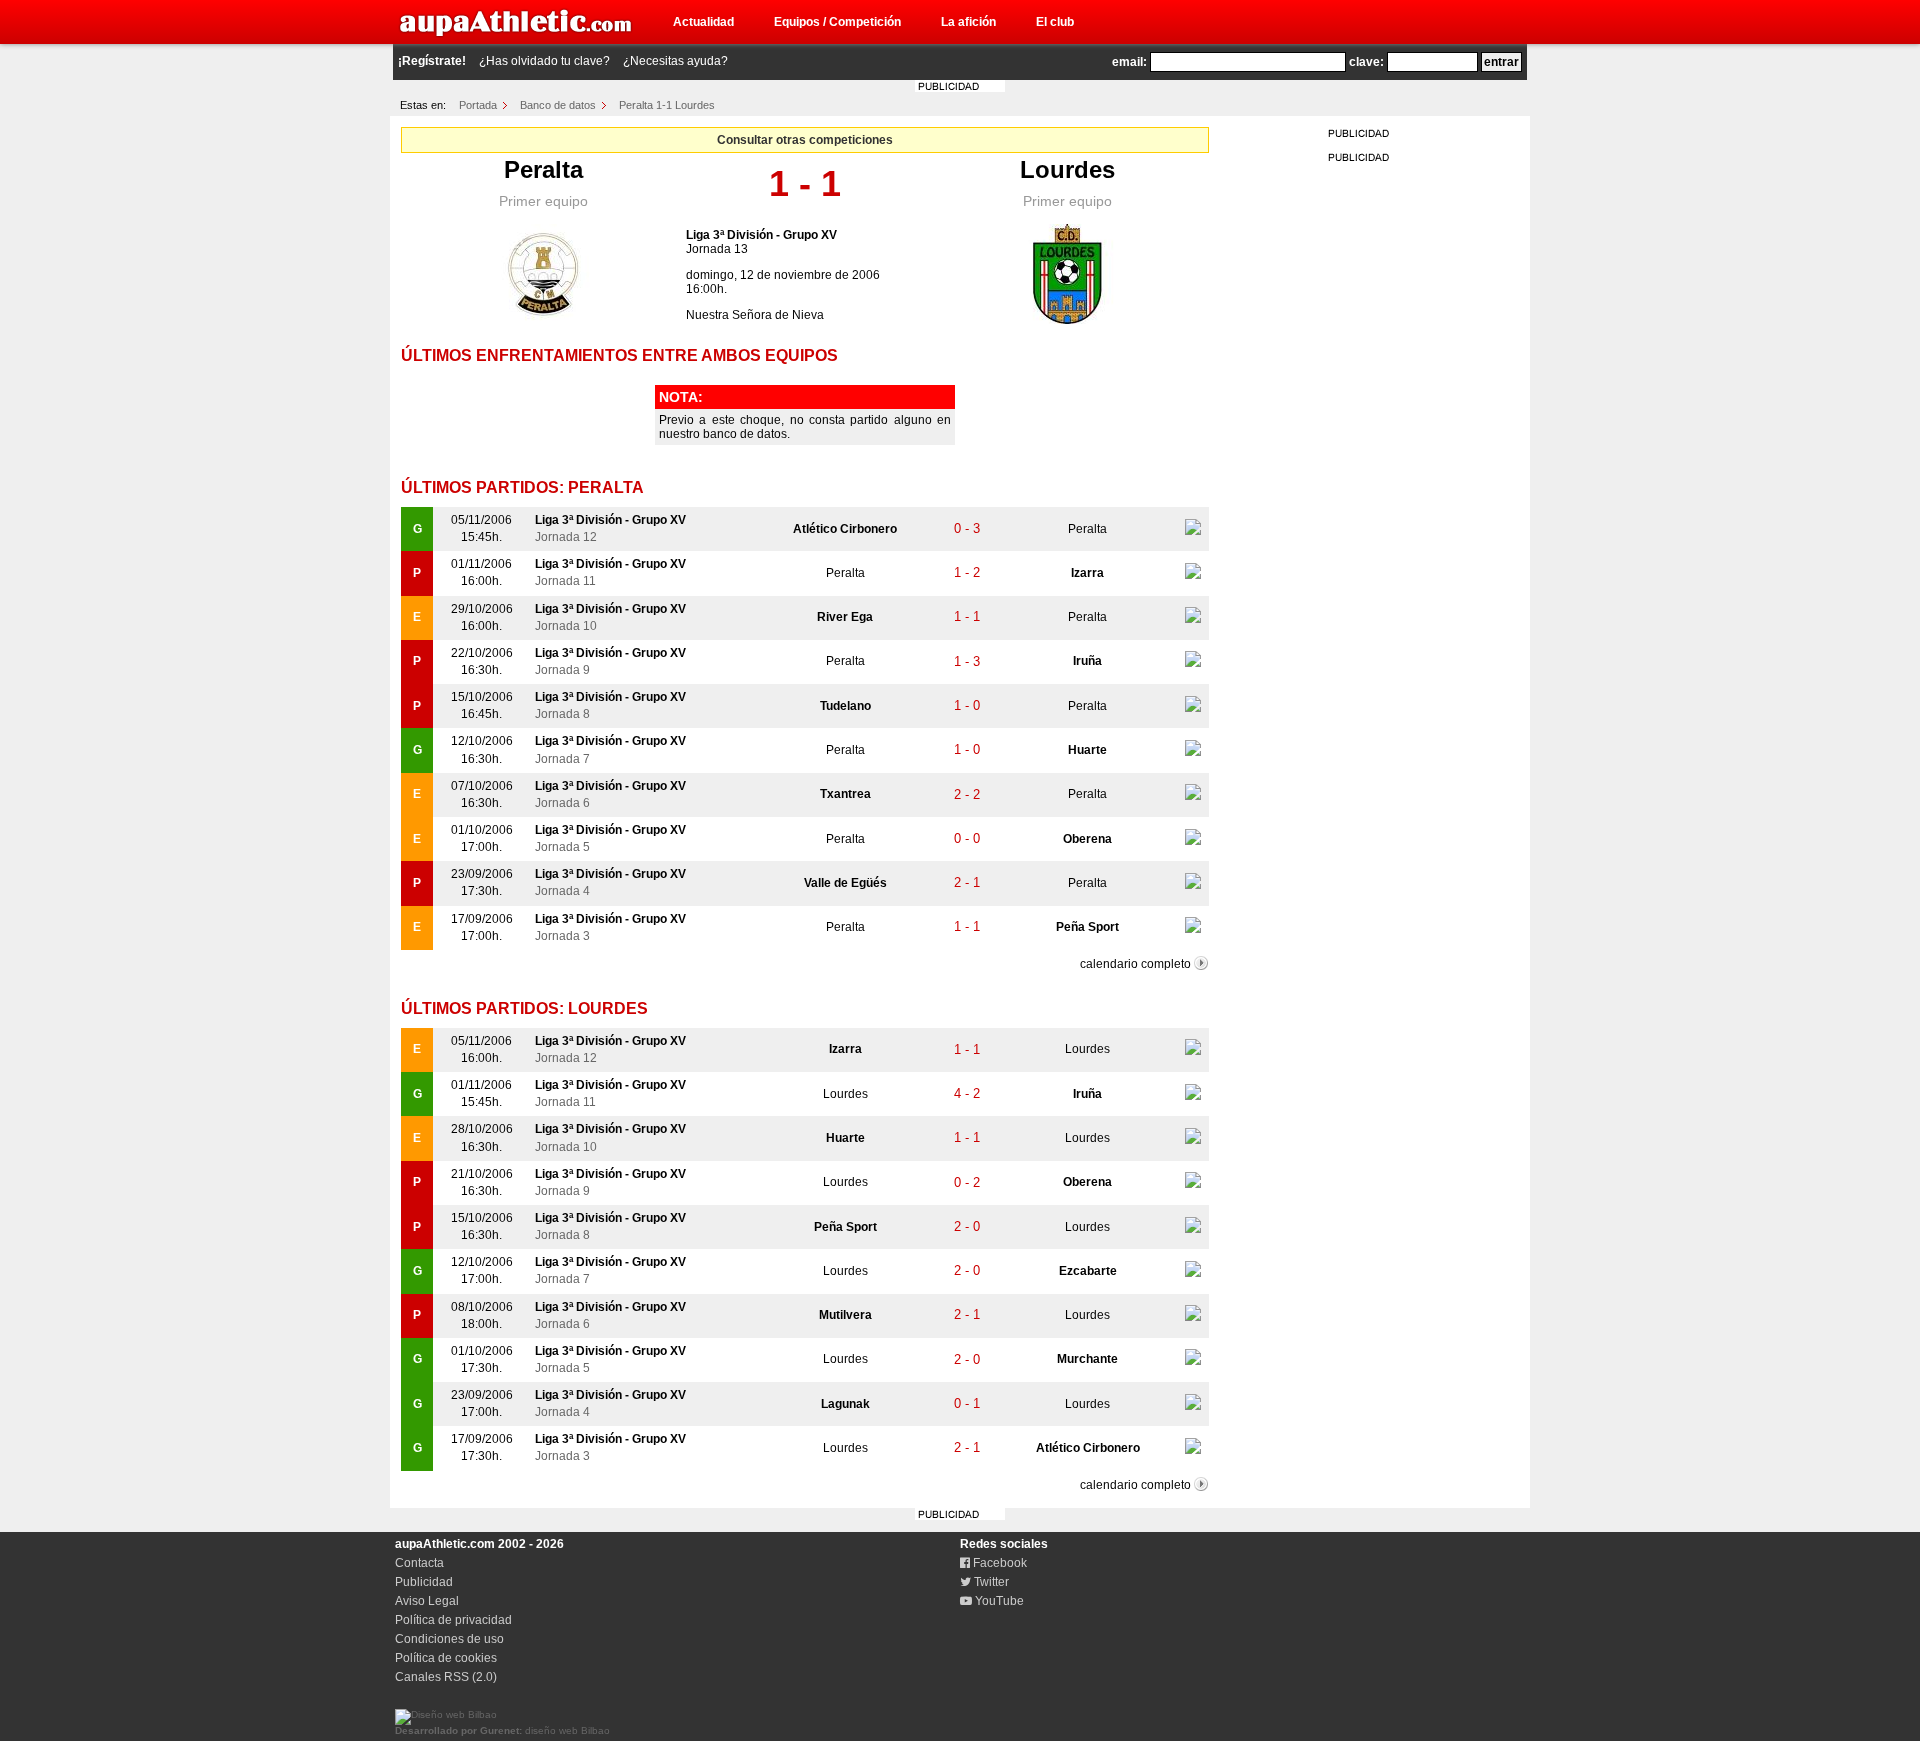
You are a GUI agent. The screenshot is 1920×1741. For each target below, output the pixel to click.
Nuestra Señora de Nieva (755, 315)
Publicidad (424, 1582)
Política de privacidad (453, 1620)
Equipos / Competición (837, 22)
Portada (478, 105)
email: (1129, 62)
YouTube (998, 1601)
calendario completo (1135, 964)
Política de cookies (446, 1658)
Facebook (998, 1563)
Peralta (543, 169)
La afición (968, 22)
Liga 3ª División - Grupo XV (761, 235)
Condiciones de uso (449, 1639)
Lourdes (1067, 169)
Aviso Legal (427, 1601)
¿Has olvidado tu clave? (544, 61)
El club (1055, 22)
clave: (1366, 62)
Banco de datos (558, 105)
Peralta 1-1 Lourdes (667, 105)
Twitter (990, 1582)
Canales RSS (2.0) (446, 1677)
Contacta (419, 1563)
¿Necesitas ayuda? (675, 61)
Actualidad (703, 22)
